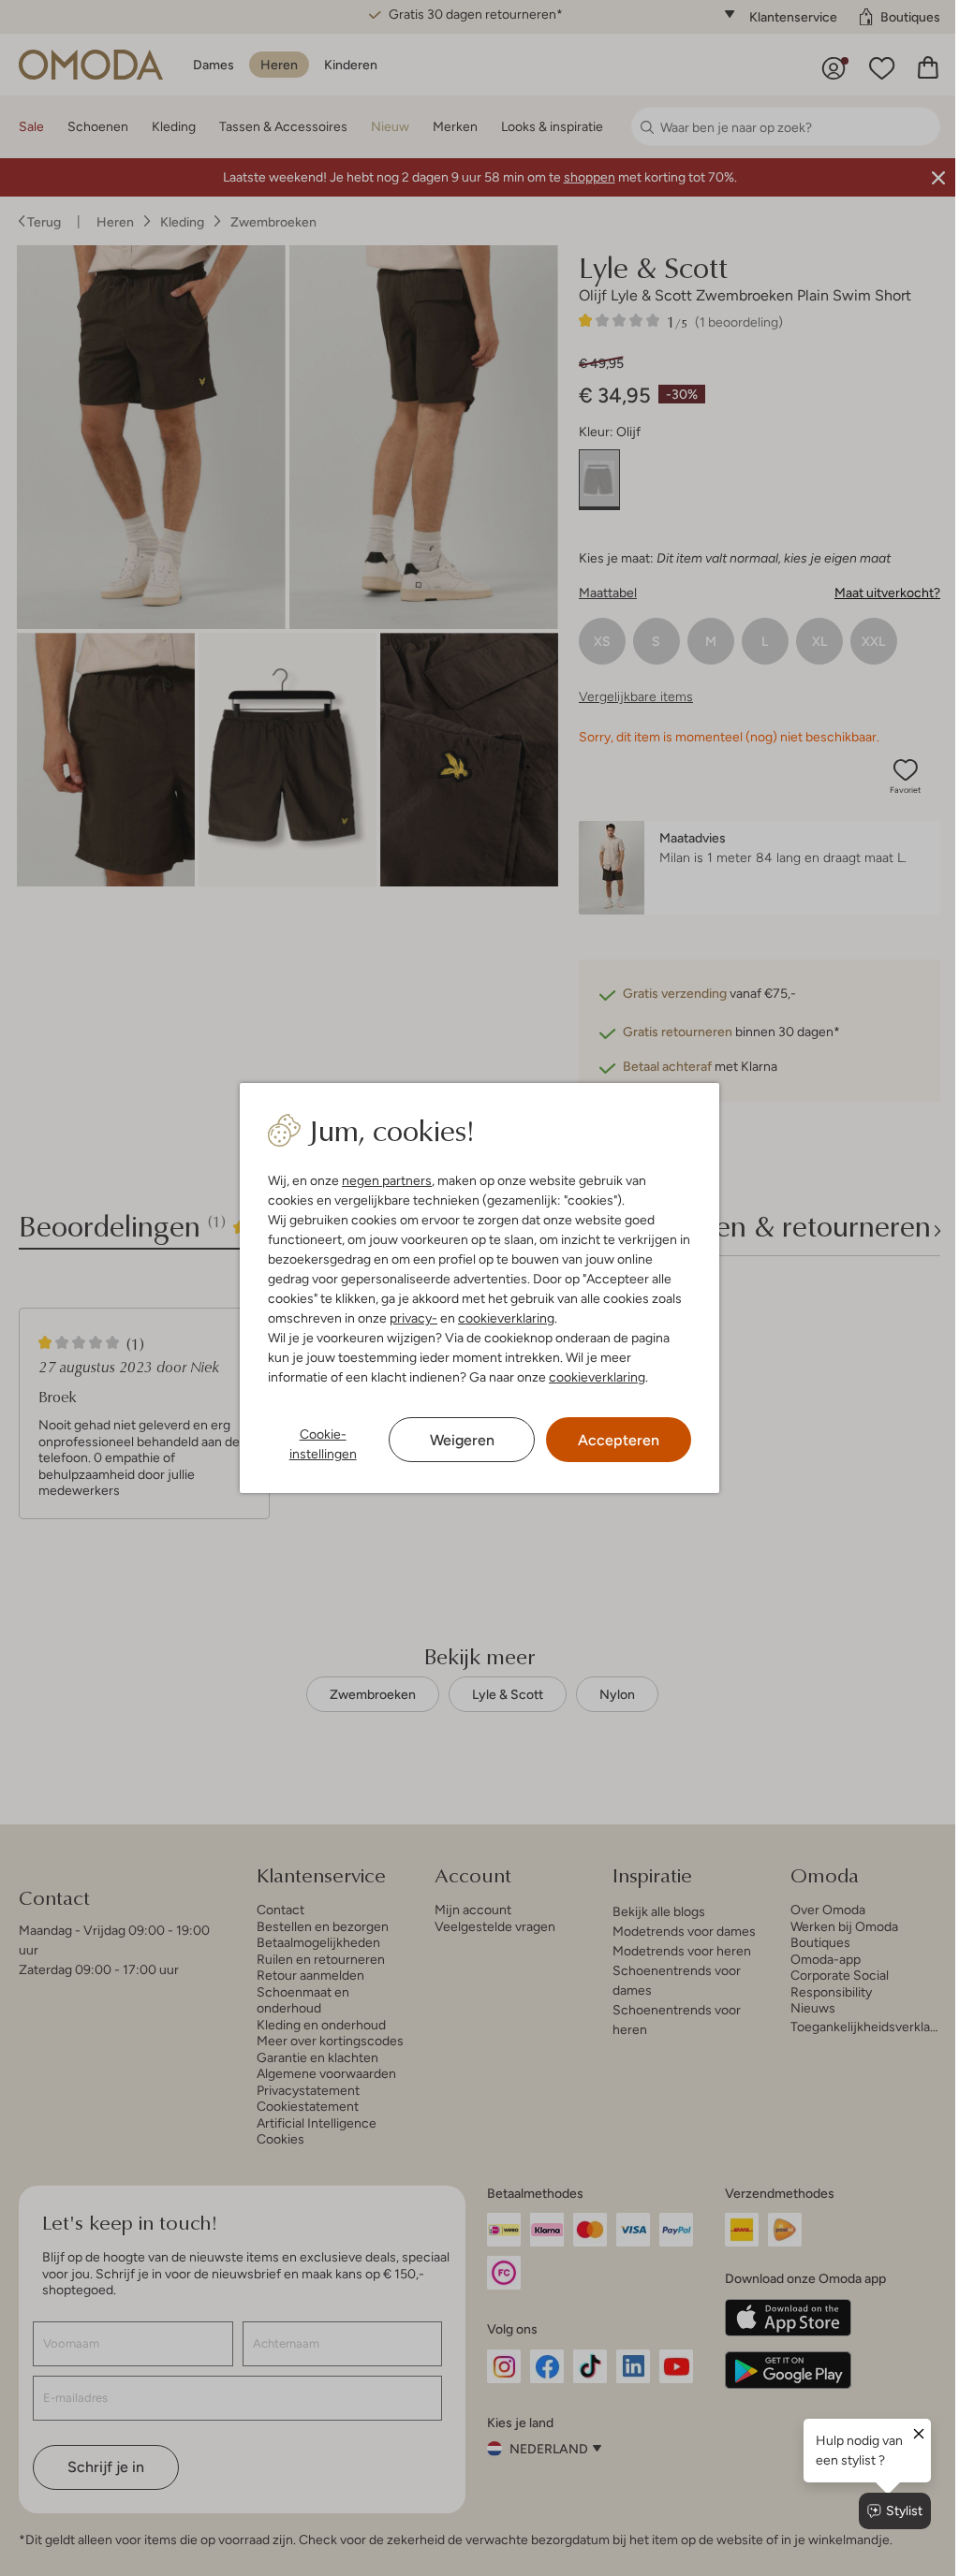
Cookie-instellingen (318, 1444)
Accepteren (609, 1440)
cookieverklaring (502, 1318)
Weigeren (455, 1440)
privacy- (410, 1318)
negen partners (383, 1180)
